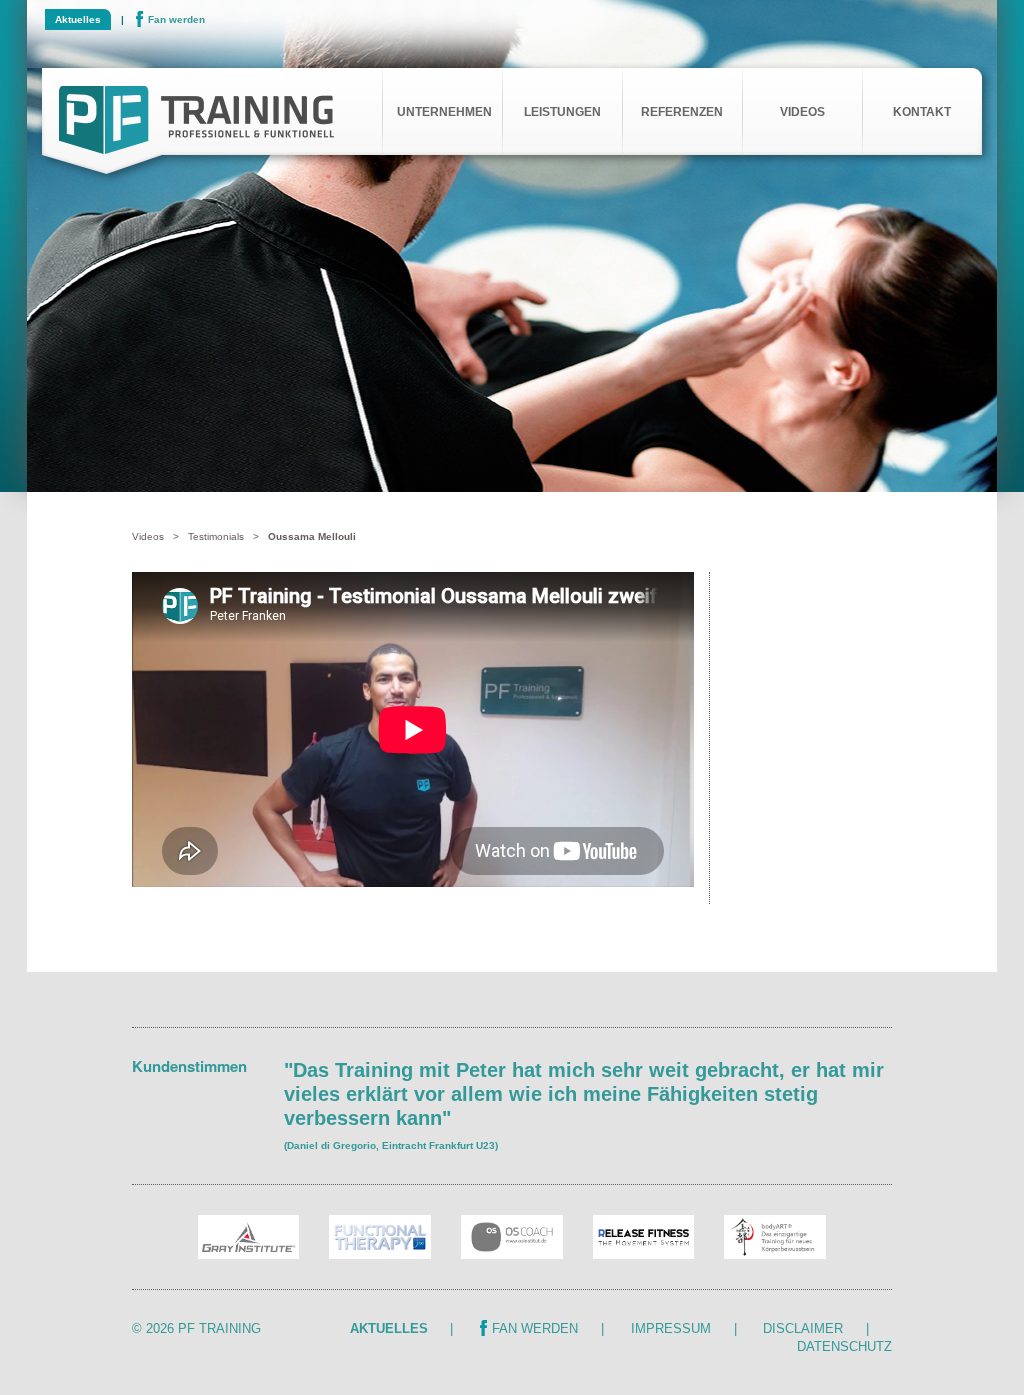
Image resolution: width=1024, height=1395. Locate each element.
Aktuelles (78, 19)
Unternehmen (444, 112)
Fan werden (176, 19)
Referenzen (682, 112)
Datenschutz (844, 1346)
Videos (802, 112)
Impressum (671, 1328)
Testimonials (216, 536)
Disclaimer (803, 1328)
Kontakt (922, 112)
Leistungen (562, 112)
